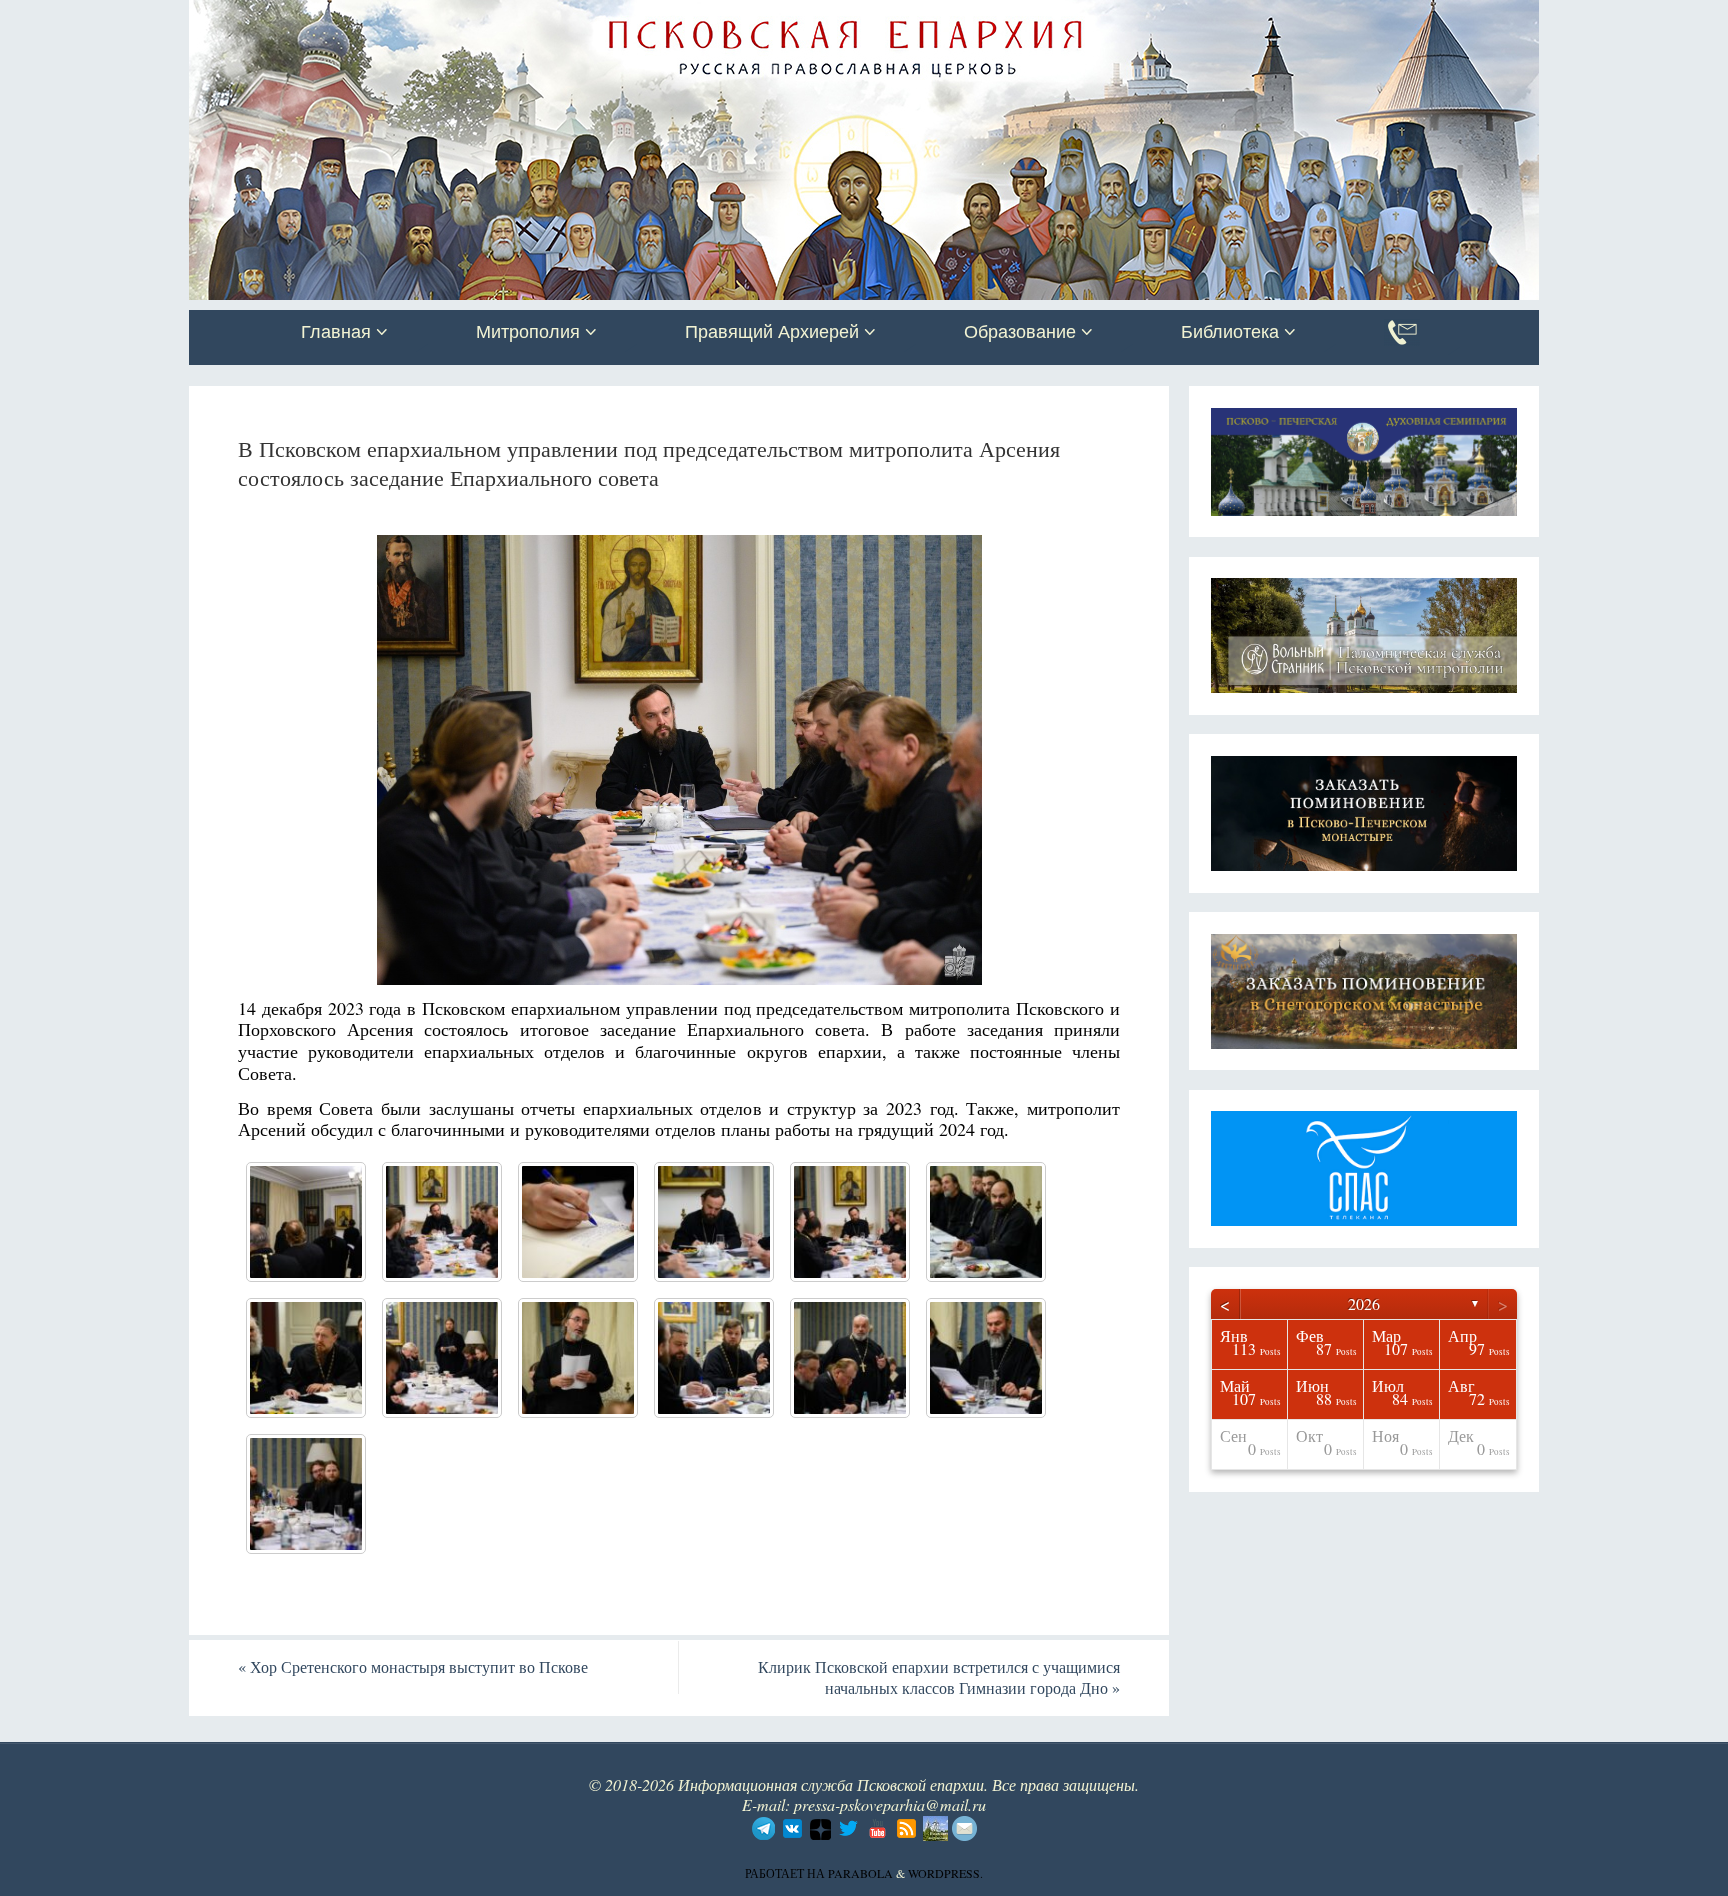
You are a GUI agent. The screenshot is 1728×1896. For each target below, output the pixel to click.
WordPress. (945, 1873)
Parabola (860, 1873)
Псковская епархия (472, 17)
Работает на (786, 1873)
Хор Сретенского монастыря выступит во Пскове (413, 1666)
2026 (1364, 1303)
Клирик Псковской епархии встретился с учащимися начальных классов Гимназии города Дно (939, 1677)
